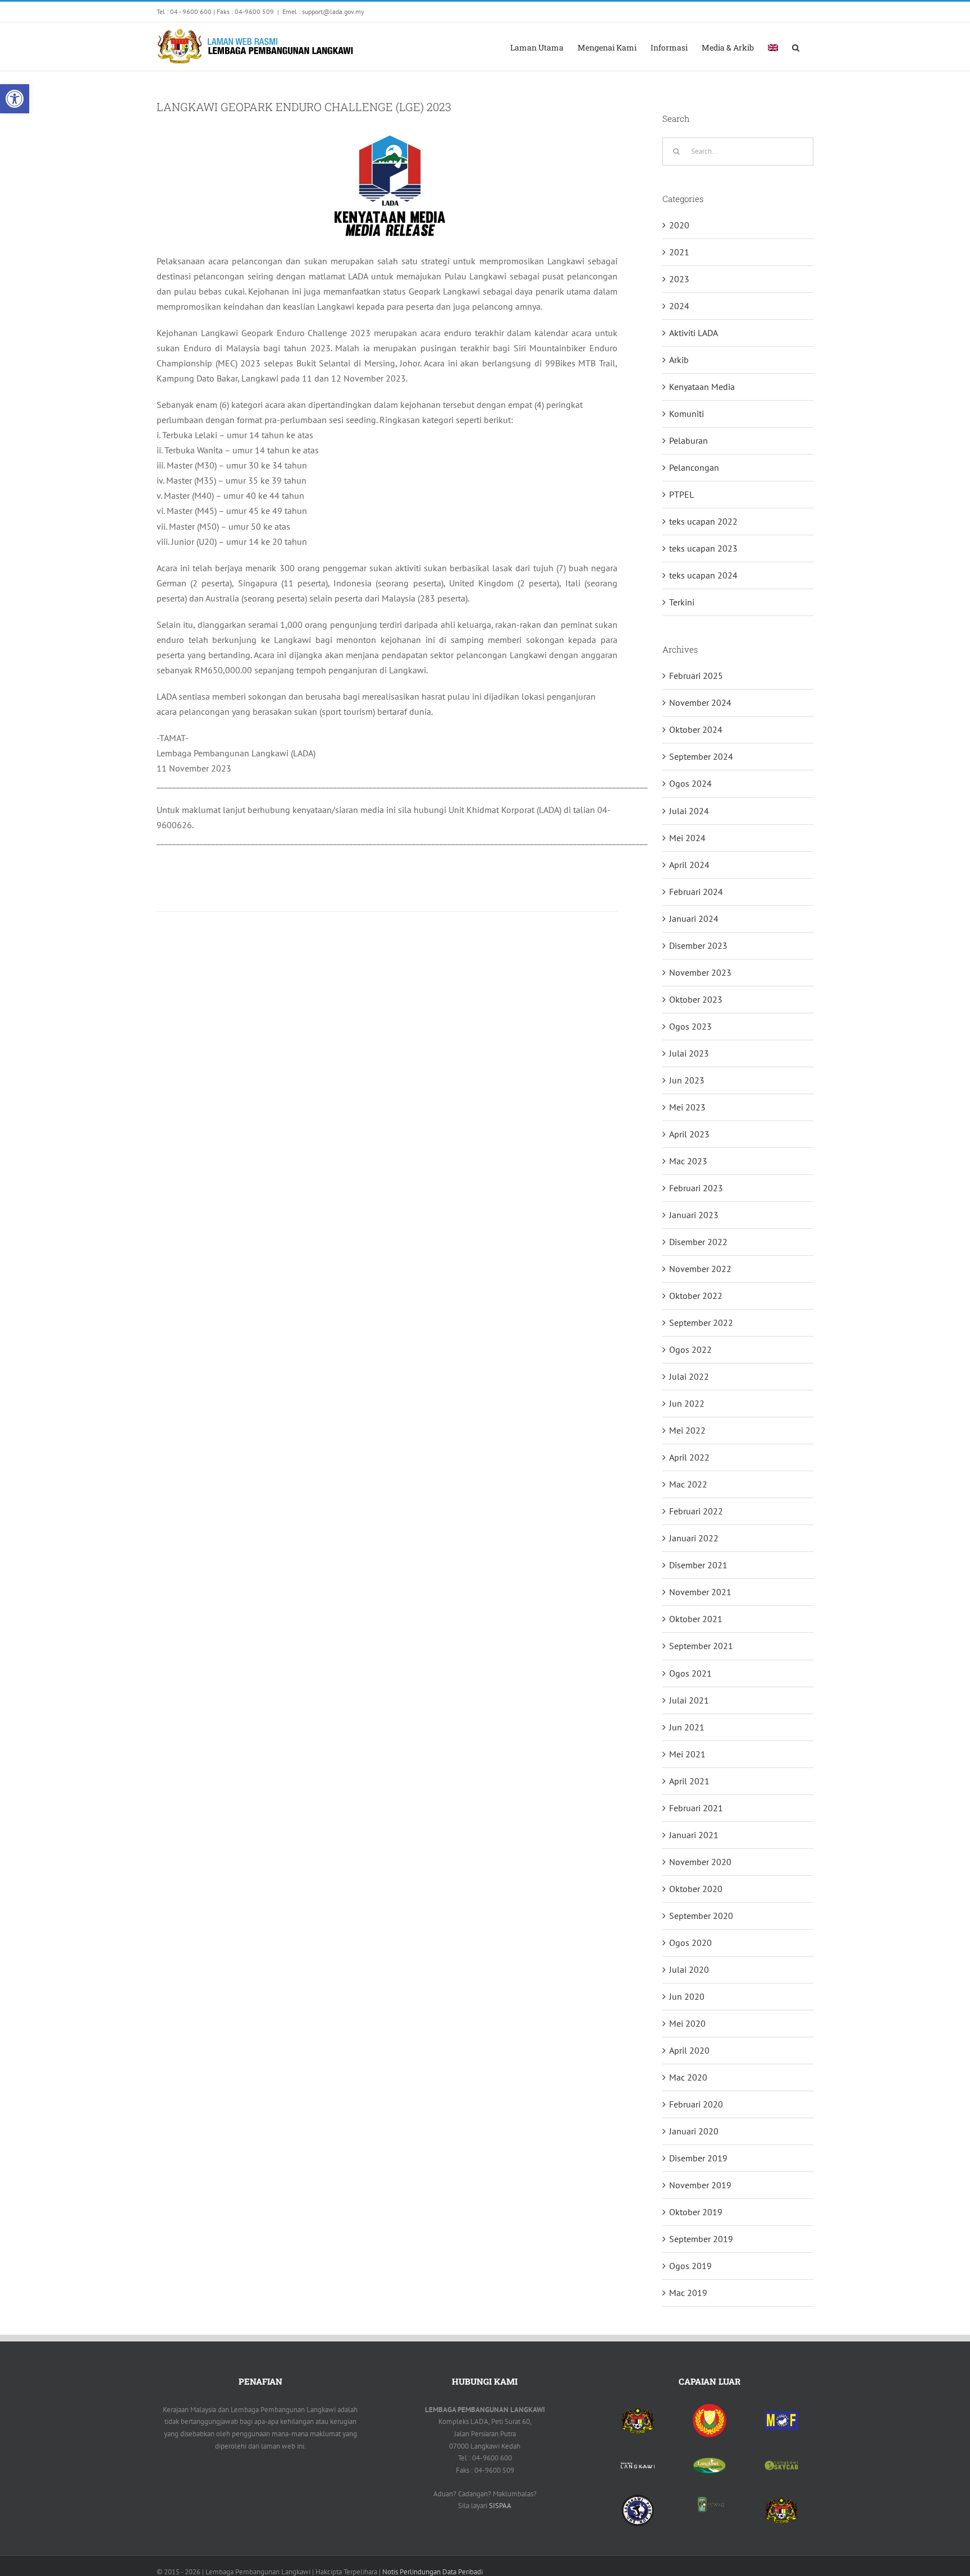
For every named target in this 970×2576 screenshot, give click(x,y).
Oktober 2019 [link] (696, 2212)
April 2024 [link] (689, 865)
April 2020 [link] (689, 2050)
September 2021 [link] (701, 1646)
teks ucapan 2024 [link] (703, 575)
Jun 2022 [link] (687, 1403)
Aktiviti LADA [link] (694, 333)
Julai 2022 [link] (689, 1376)
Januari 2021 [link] (694, 1835)
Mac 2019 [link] (688, 2293)
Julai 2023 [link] (689, 1053)
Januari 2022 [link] (694, 1538)
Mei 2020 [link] (687, 2023)
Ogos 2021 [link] (690, 1673)
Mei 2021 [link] (687, 1754)
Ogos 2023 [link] (690, 1026)
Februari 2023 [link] (696, 1188)
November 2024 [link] (700, 702)
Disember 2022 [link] (698, 1242)
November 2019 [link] (700, 2185)
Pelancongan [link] (694, 467)
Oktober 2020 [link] (696, 1889)
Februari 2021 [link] (696, 1808)
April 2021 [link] (689, 1781)
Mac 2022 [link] (688, 1484)
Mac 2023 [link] (688, 1161)
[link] (15, 99)
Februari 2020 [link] (696, 2104)
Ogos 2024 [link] (690, 783)
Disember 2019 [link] (698, 2158)
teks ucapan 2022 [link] (703, 521)
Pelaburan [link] (688, 440)
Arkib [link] (679, 360)
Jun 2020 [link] (687, 1996)
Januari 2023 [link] (694, 1215)
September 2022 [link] (701, 1323)
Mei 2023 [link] (687, 1107)
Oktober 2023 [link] (696, 999)
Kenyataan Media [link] (702, 387)
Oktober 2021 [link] (696, 1619)
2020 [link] (679, 225)
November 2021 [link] (700, 1592)
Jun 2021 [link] (687, 1727)
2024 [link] (679, 306)
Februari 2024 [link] (696, 892)
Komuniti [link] (687, 414)
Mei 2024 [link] (687, 838)
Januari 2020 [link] (694, 2131)
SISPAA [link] (500, 2506)
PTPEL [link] (681, 494)
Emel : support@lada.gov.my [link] (323, 12)
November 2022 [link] (700, 1269)
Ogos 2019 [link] (690, 2266)
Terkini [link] (682, 602)
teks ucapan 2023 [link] (703, 548)
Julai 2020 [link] (689, 1969)
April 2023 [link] (689, 1134)
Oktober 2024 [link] (696, 729)
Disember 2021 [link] (698, 1565)
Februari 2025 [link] (696, 676)
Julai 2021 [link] (689, 1700)
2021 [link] (679, 252)
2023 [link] (679, 279)
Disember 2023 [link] (698, 945)
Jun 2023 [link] (687, 1080)
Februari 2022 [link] (696, 1511)
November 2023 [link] (700, 972)
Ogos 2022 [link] (690, 1349)
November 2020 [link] (700, 1862)
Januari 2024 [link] (694, 919)
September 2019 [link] (701, 2239)
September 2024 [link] (701, 756)
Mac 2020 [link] (688, 2077)
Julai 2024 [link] (689, 811)
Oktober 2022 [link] (696, 1296)
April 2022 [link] (689, 1457)
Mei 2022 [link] (687, 1430)
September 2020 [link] (701, 1916)
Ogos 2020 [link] (690, 1943)
